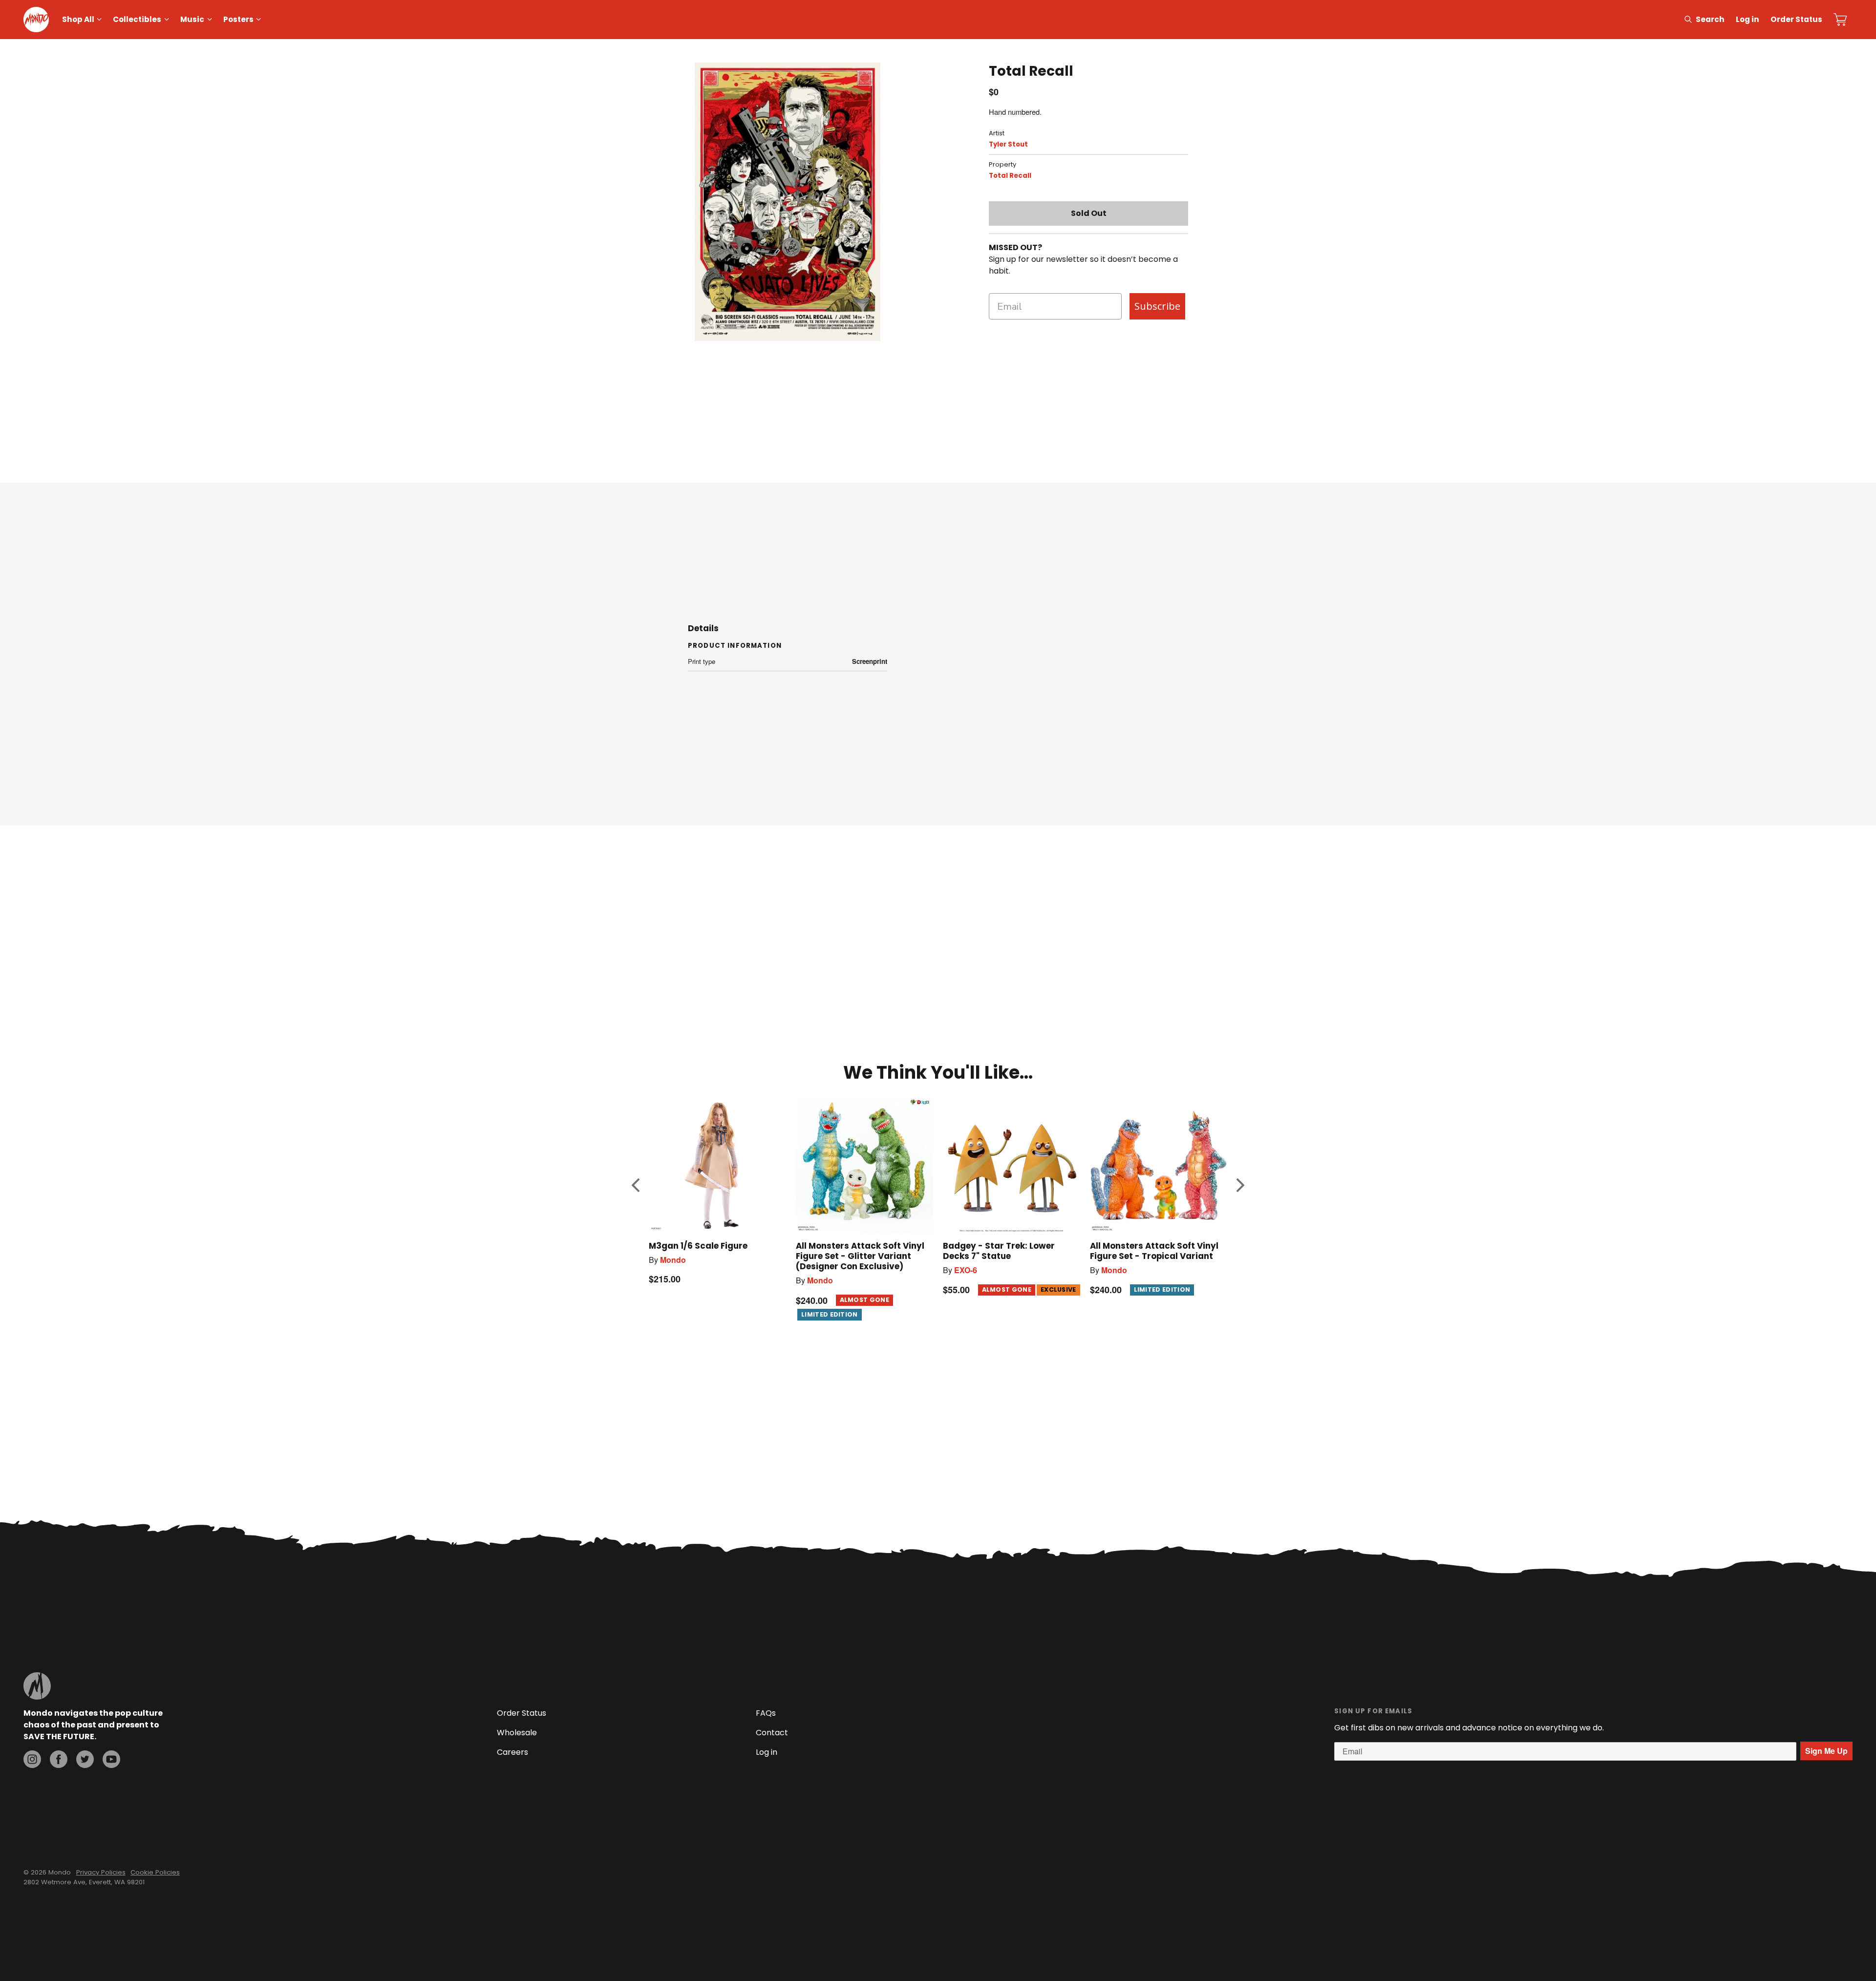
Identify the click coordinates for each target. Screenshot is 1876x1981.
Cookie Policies (155, 1872)
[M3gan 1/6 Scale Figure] (717, 1164)
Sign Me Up (1826, 1751)
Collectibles (137, 19)
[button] (636, 1185)
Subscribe (1157, 306)
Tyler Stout (1008, 144)
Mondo (673, 1260)
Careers (512, 1752)
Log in (1748, 19)
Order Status (1796, 19)
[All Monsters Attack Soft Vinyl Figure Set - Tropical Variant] (1159, 1164)
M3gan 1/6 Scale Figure (698, 1246)
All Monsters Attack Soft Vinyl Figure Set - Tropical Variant (1154, 1251)
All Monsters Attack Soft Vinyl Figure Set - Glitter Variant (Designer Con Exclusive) (860, 1256)
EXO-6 (966, 1270)
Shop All (78, 19)
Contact (772, 1733)
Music (192, 19)
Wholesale (517, 1733)
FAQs (766, 1713)
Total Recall (1010, 176)
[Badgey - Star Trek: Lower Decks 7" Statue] (1012, 1164)
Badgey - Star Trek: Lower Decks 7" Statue (999, 1251)
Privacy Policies (101, 1872)
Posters (238, 19)
